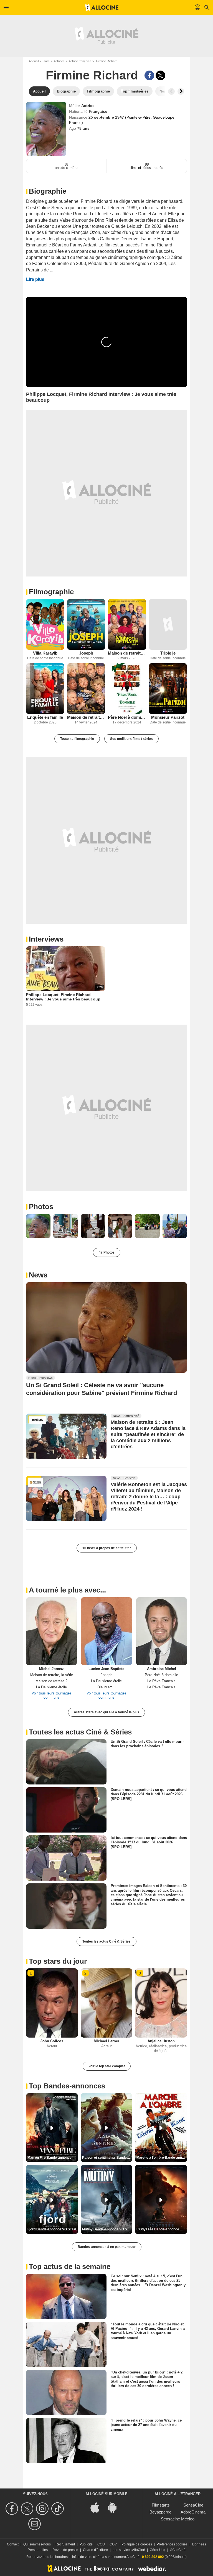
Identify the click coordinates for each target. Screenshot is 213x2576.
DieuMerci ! (106, 1687)
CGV (113, 2544)
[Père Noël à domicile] (127, 689)
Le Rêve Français (161, 1681)
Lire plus (35, 279)
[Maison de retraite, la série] (127, 624)
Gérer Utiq (158, 2550)
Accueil (34, 61)
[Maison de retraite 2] (86, 689)
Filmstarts (161, 2505)
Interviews (46, 939)
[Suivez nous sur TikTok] (58, 2509)
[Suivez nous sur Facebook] (13, 2509)
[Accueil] (102, 8)
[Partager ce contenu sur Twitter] (160, 75)
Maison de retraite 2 (86, 717)
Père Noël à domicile (127, 717)
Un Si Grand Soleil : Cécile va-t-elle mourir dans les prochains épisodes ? (147, 1744)
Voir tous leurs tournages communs (52, 1695)
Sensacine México (178, 2519)
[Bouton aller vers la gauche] (171, 91)
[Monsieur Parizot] (168, 689)
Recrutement (65, 2544)
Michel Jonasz (51, 1669)
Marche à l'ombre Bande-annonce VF (162, 2158)
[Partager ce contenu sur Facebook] (149, 75)
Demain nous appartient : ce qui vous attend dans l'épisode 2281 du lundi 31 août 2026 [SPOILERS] (149, 1794)
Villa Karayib (45, 653)
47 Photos (107, 1252)
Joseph (86, 653)
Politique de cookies (137, 2544)
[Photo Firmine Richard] (38, 1226)
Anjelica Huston (161, 2041)
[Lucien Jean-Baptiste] (106, 1631)
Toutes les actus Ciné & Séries (106, 1941)
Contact (13, 2544)
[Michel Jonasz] (51, 1631)
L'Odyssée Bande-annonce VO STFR (162, 2229)
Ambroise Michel (162, 1669)
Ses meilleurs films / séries (131, 739)
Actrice (88, 106)
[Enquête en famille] (45, 689)
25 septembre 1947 (107, 117)
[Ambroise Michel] (162, 1631)
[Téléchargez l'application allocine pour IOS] (98, 2507)
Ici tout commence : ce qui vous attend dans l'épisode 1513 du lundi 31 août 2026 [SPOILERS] (149, 1842)
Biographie (48, 191)
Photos (41, 1207)
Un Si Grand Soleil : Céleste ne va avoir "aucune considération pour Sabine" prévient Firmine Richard (102, 1389)
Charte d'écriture (95, 2550)
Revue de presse (65, 2550)
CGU (101, 2544)
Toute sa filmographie (77, 739)
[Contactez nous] (35, 2524)
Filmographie (51, 592)
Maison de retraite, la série (127, 653)
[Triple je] (168, 624)
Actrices (59, 61)
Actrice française (80, 61)
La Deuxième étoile (51, 1687)
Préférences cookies (172, 2544)
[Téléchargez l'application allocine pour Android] (115, 2507)
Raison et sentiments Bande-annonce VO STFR (107, 2158)
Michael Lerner (106, 2041)
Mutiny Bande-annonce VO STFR (107, 2229)
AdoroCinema (193, 2512)
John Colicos (52, 2041)
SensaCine (193, 2505)
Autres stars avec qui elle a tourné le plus (106, 1712)
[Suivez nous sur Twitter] (28, 2509)
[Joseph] (86, 624)
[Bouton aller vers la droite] (181, 91)
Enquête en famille (45, 717)
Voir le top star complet (107, 2066)
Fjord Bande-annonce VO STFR (52, 2229)
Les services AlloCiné (129, 2550)
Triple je (168, 653)
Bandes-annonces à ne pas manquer (107, 2247)
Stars (46, 61)
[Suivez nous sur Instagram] (43, 2509)
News (38, 1275)
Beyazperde (160, 2512)
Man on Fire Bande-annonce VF (52, 2158)
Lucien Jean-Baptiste (106, 1669)
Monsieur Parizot (168, 717)
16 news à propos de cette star (107, 1548)
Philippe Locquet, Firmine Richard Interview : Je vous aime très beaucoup (63, 997)
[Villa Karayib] (45, 624)
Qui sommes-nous (37, 2544)
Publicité (86, 2544)
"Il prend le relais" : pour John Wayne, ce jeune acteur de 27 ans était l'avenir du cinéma (146, 2425)
